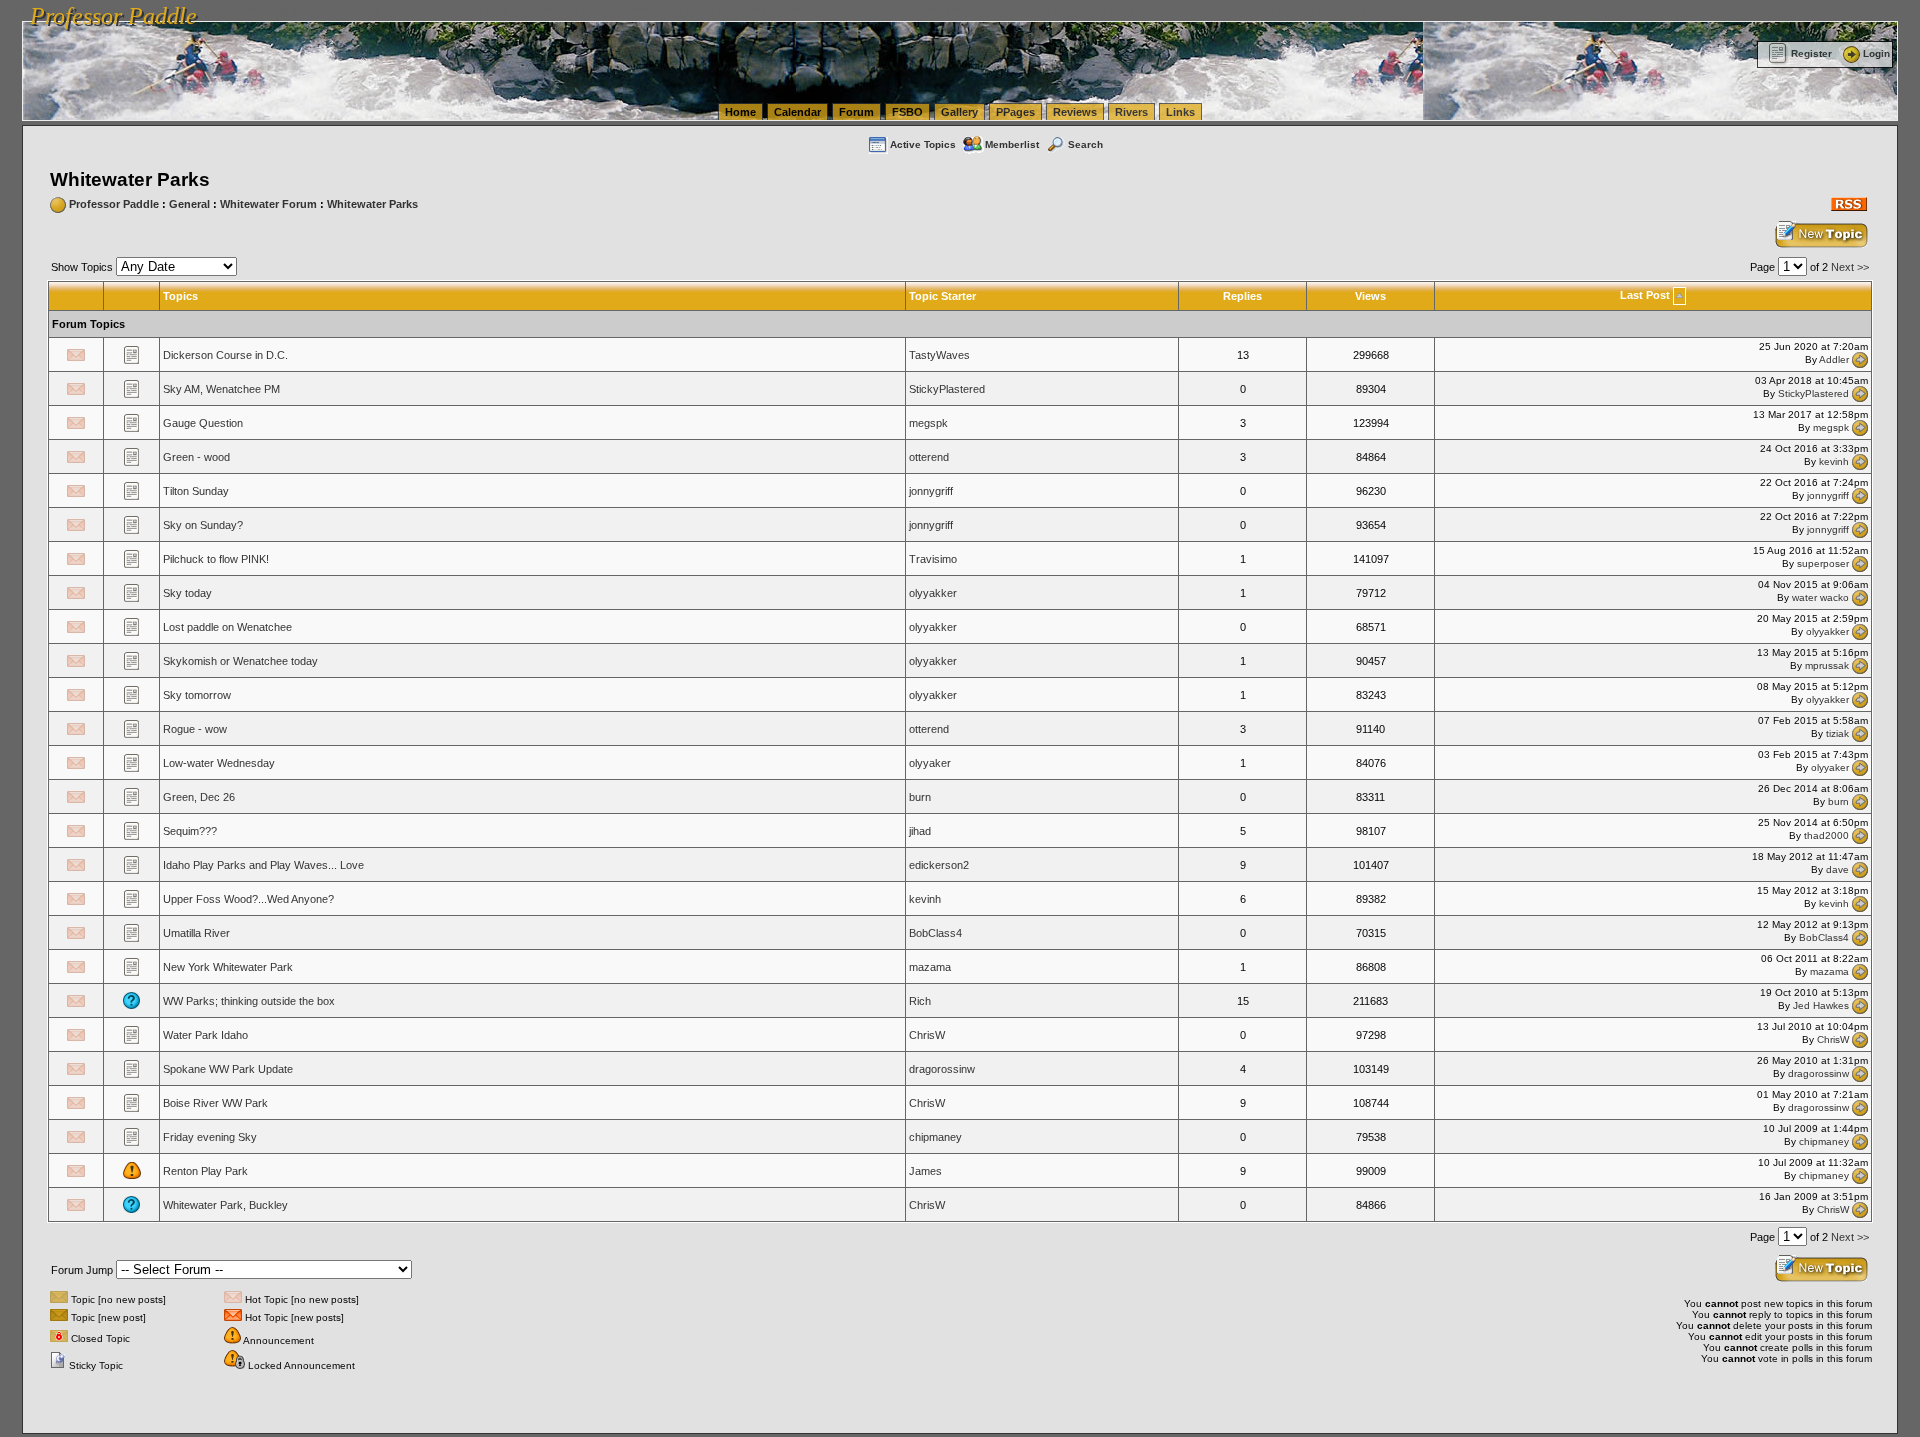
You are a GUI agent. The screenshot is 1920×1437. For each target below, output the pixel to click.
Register (1811, 53)
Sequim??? (190, 831)
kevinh (1834, 461)
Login (1876, 53)
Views (1370, 296)
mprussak (1827, 665)
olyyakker (933, 593)
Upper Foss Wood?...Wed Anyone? (248, 899)
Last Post (1645, 295)
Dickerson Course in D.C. (225, 355)
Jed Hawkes (1821, 1005)
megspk (928, 423)
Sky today (187, 593)
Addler (1834, 359)
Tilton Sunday (196, 491)
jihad (920, 831)
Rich (920, 1001)
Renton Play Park (205, 1171)
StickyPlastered (947, 389)
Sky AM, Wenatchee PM (221, 389)
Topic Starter (942, 296)
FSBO (907, 112)
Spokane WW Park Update (228, 1069)
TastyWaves (939, 355)
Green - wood (196, 457)
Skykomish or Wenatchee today (240, 661)
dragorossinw (942, 1069)
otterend (929, 457)
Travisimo (933, 559)
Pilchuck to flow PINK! (216, 559)
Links (1180, 112)
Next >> (1850, 267)
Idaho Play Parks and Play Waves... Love (263, 865)
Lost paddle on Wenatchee (227, 627)
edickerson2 (939, 865)
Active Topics (923, 144)
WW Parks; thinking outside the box (249, 1001)
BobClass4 (935, 933)
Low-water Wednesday (219, 763)
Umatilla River (196, 933)
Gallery (959, 112)
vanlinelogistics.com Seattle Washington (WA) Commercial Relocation (938, 10)
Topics (180, 296)
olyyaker (930, 763)
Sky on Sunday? (203, 525)
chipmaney (935, 1137)
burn (920, 797)
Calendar (797, 112)
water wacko (1820, 597)
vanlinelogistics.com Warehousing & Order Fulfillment (1238, 10)
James (925, 1171)
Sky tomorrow (197, 695)
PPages (1015, 112)
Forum (856, 112)
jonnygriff (931, 491)
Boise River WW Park (215, 1103)
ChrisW (927, 1035)
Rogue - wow (195, 729)
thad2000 (1826, 835)
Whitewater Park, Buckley (225, 1205)
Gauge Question (203, 423)
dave (1837, 869)
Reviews (1075, 112)
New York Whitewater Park (228, 967)
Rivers (1131, 112)
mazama (930, 967)
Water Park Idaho (205, 1035)
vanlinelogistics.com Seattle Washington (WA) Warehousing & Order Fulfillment (575, 10)
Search (1085, 144)
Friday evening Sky (210, 1137)
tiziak (1837, 733)
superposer (1823, 563)
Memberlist (1012, 144)
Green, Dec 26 (199, 797)
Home (740, 112)
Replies (1242, 296)
